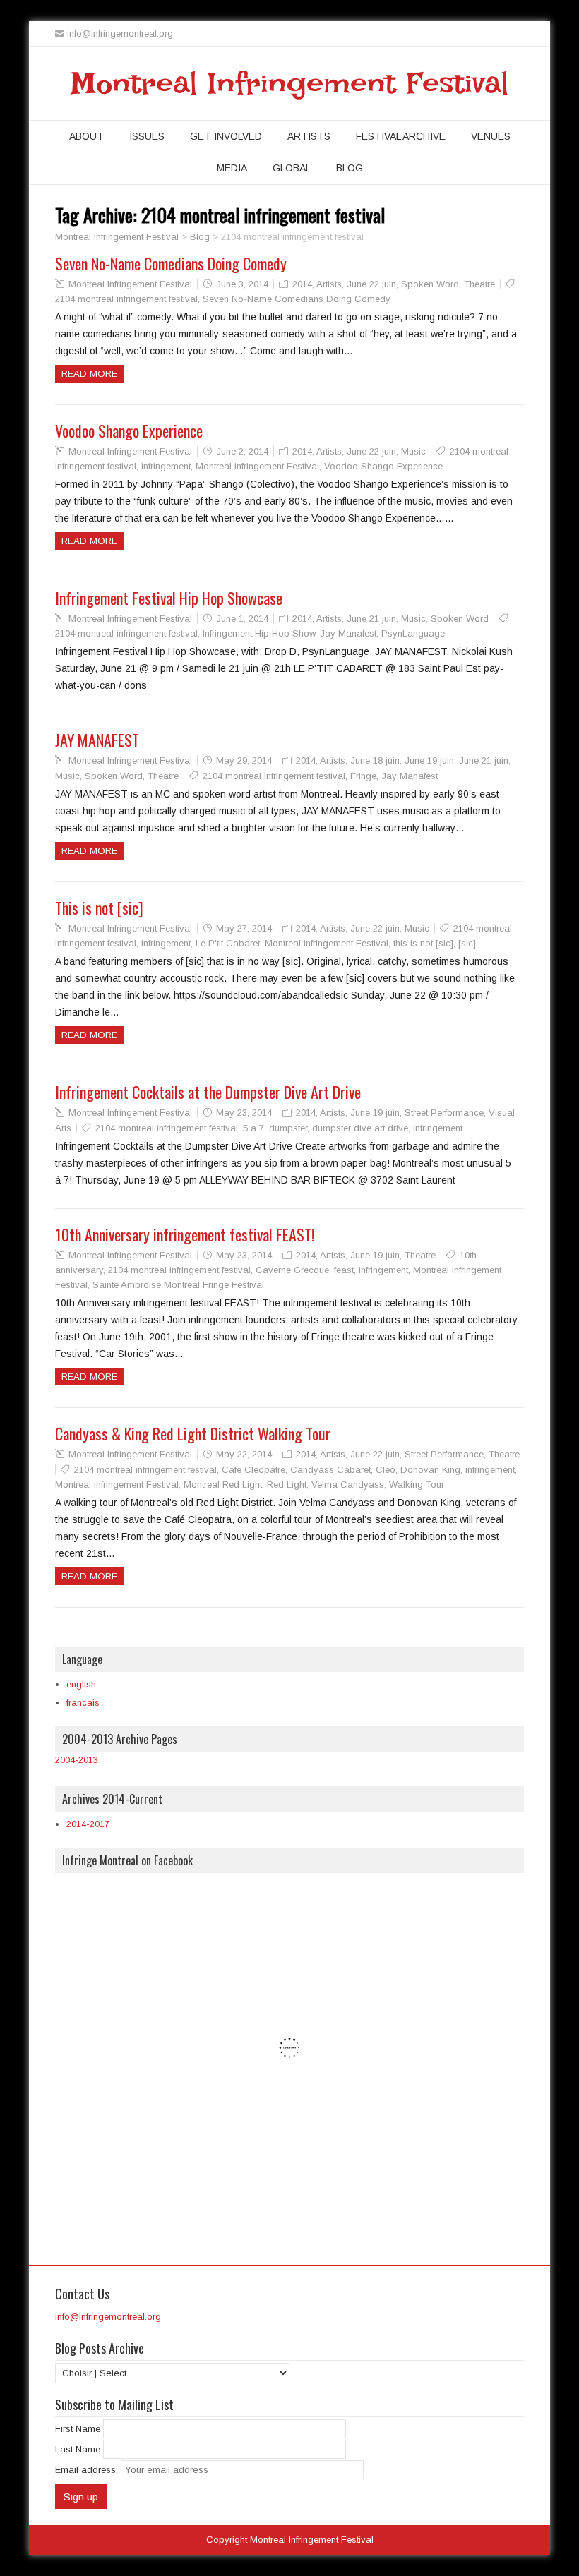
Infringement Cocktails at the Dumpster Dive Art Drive (208, 1092)
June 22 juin (371, 284)
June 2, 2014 (242, 451)
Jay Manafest (348, 633)
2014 (302, 284)
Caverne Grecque (292, 1270)
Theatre (479, 284)
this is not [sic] (423, 943)
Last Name (78, 2449)
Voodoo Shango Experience (129, 431)
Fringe (363, 776)
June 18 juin (375, 760)
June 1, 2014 (242, 619)
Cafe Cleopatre (253, 1470)
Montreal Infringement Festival (290, 83)
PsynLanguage (413, 633)
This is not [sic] (99, 908)
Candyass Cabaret (330, 1470)
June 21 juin (371, 619)
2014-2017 (88, 1824)
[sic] (467, 943)
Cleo (386, 1470)
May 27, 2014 (244, 928)
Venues (491, 136)
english (81, 1684)
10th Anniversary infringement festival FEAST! (185, 1234)
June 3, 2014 (242, 284)
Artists (309, 136)
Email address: (88, 2470)
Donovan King (430, 1470)
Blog (350, 168)
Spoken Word (430, 284)
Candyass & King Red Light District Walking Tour (193, 1433)
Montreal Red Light (223, 1485)
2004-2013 (77, 1760)
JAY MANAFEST (97, 740)
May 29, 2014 (244, 760)
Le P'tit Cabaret (228, 943)
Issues (147, 136)
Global (292, 168)
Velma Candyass (348, 1485)
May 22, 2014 (244, 1454)
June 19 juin (429, 760)
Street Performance (444, 1113)
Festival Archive (401, 136)
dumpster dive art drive (360, 1128)
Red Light (287, 1485)
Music (413, 451)
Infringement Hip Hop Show (259, 633)
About (86, 136)
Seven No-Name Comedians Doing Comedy (171, 263)
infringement (166, 466)
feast (344, 1270)
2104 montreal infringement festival (126, 299)
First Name (78, 2429)
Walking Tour (417, 1485)
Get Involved (226, 136)
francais (83, 1703)
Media (232, 168)
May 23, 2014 (244, 1113)
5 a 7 (253, 1128)
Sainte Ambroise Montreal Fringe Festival (178, 1285)
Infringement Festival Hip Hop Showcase (169, 598)
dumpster (288, 1128)
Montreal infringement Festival (257, 466)
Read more (89, 374)
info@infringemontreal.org (108, 2317)
